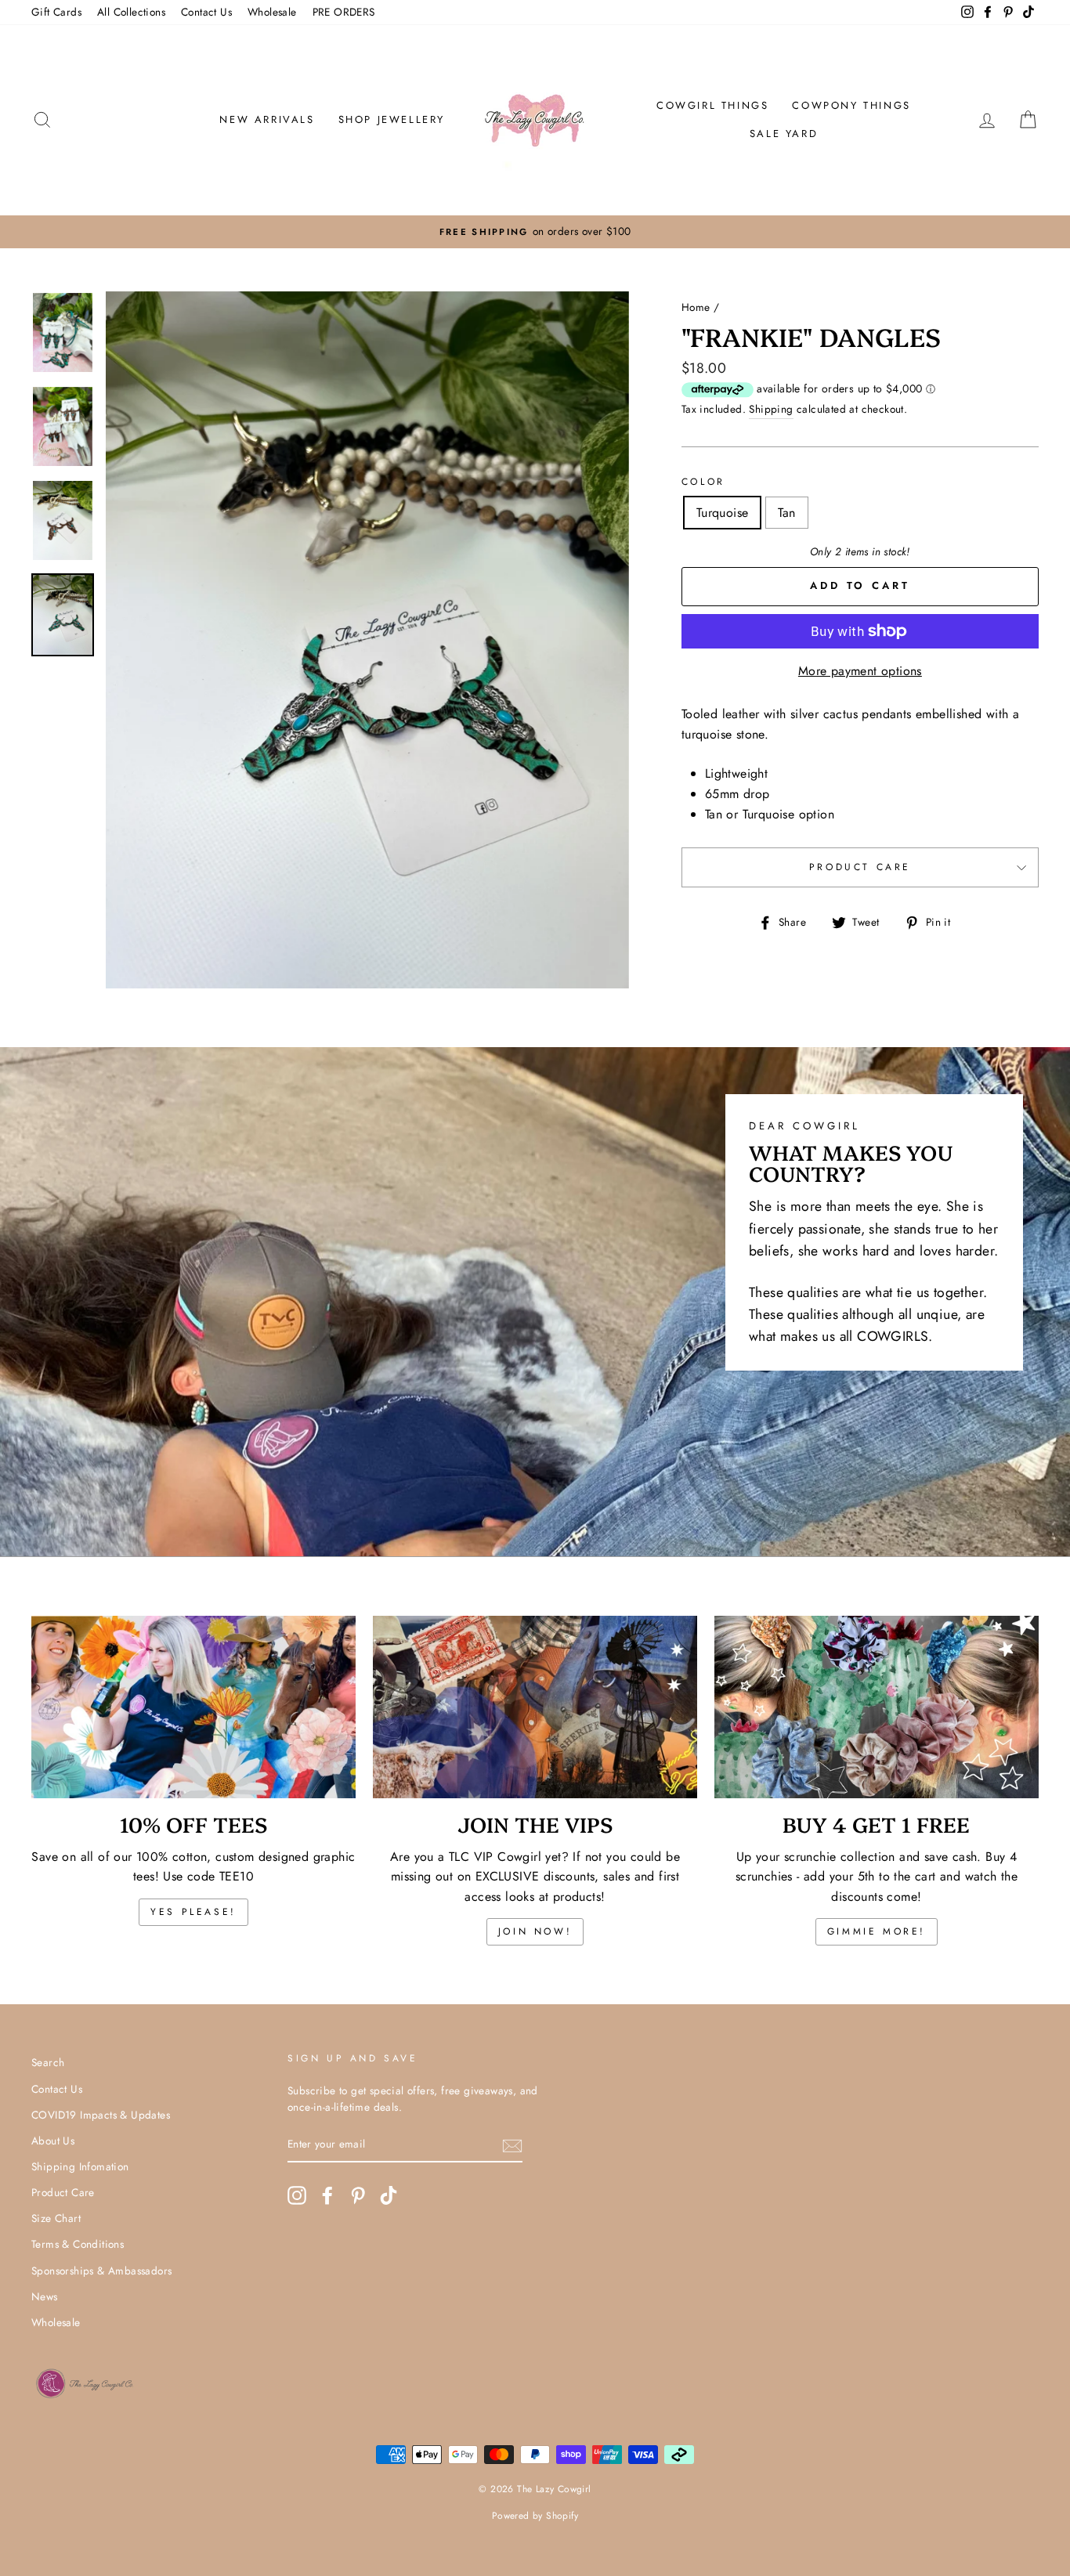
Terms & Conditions (78, 2244)
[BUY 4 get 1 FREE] (877, 1707)
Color (703, 482)
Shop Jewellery (392, 119)
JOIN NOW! (535, 1931)
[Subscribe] (512, 2145)
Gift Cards (56, 12)
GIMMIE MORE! (877, 1931)
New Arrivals (267, 119)
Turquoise (723, 513)
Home (696, 307)
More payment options (860, 671)
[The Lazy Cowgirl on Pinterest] (358, 2195)
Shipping (771, 409)
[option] (535, 232)
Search (48, 2062)
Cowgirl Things (712, 105)
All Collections (131, 12)
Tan (786, 513)
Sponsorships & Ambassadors (101, 2271)
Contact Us (206, 12)
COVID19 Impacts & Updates (101, 2115)
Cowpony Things (851, 105)
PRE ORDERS (344, 12)
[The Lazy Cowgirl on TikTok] (389, 2195)
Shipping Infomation (80, 2166)
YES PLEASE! (193, 1912)
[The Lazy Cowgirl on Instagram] (297, 2195)
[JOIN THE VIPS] (535, 1707)
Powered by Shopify (535, 2516)
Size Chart (56, 2218)
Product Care (860, 867)
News (45, 2296)
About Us (53, 2141)
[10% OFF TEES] (193, 1707)
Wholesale (272, 12)
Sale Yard (784, 134)
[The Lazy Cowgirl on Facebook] (327, 2195)
